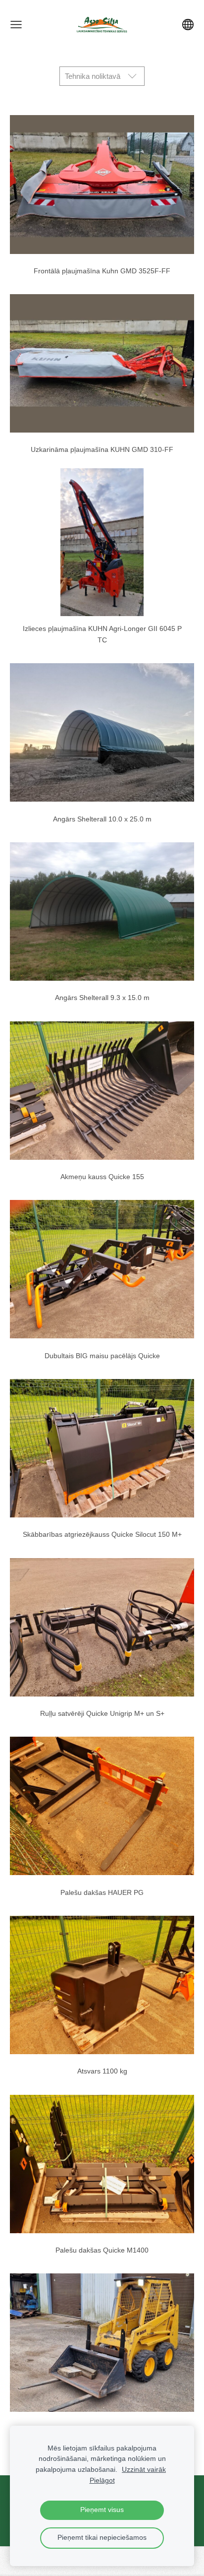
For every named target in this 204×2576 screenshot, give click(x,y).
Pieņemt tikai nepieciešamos (102, 2538)
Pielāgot (102, 2481)
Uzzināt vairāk (144, 2470)
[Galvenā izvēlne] (16, 25)
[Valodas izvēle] (188, 25)
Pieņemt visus (102, 2510)
